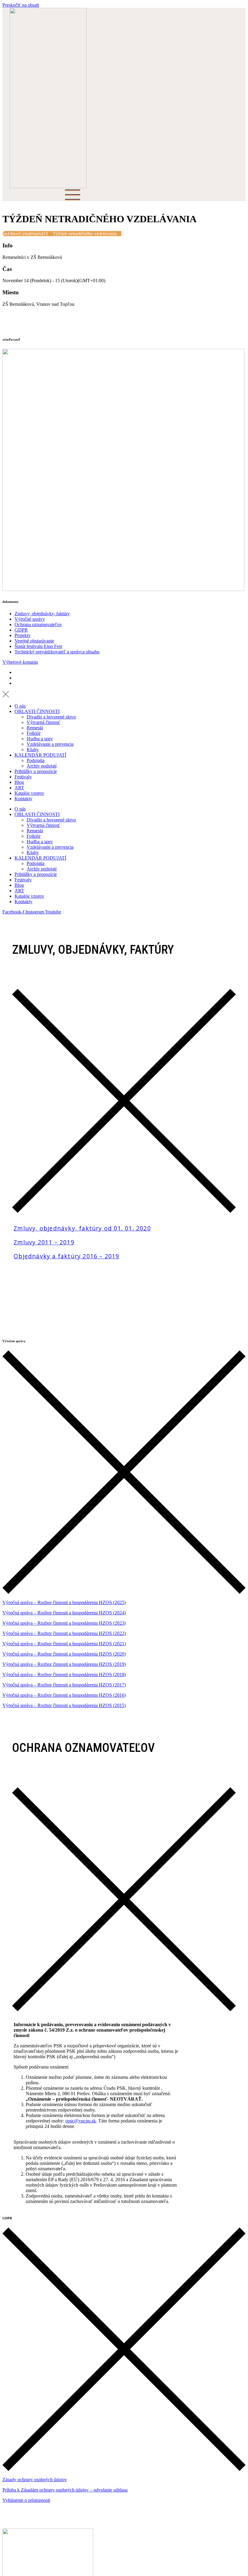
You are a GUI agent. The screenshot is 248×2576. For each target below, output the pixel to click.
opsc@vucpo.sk (81, 2121)
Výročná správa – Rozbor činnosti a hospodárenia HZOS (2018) (64, 1674)
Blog (19, 782)
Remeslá (35, 728)
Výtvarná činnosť (43, 722)
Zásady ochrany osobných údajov (35, 2480)
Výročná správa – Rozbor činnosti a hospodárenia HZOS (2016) (64, 1695)
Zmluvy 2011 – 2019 (44, 1242)
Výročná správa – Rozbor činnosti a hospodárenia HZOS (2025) (64, 1602)
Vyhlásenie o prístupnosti (26, 2500)
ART (19, 788)
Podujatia (36, 760)
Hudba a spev (40, 739)
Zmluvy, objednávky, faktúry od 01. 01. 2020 (82, 1228)
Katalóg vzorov (29, 793)
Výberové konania (20, 662)
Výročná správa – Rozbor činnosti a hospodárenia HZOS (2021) (64, 1644)
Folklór (34, 733)
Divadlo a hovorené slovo (51, 717)
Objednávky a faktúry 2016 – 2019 (66, 1256)
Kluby (33, 750)
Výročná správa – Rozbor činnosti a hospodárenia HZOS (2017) (64, 1685)
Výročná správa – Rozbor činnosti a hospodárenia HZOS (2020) (64, 1654)
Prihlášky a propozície (36, 771)
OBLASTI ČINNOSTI (37, 711)
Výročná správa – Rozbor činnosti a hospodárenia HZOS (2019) (64, 1664)
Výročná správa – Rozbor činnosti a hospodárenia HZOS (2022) (64, 1633)
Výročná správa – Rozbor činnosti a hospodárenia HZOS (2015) (64, 1705)
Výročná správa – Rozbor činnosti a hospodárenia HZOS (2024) (64, 1613)
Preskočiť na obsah (21, 5)
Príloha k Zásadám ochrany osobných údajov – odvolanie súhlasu (65, 2490)
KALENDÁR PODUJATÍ (40, 755)
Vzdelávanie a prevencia (50, 744)
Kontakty (23, 799)
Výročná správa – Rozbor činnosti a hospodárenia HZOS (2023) (64, 1623)
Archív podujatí (42, 766)
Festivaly (23, 777)
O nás (20, 706)
